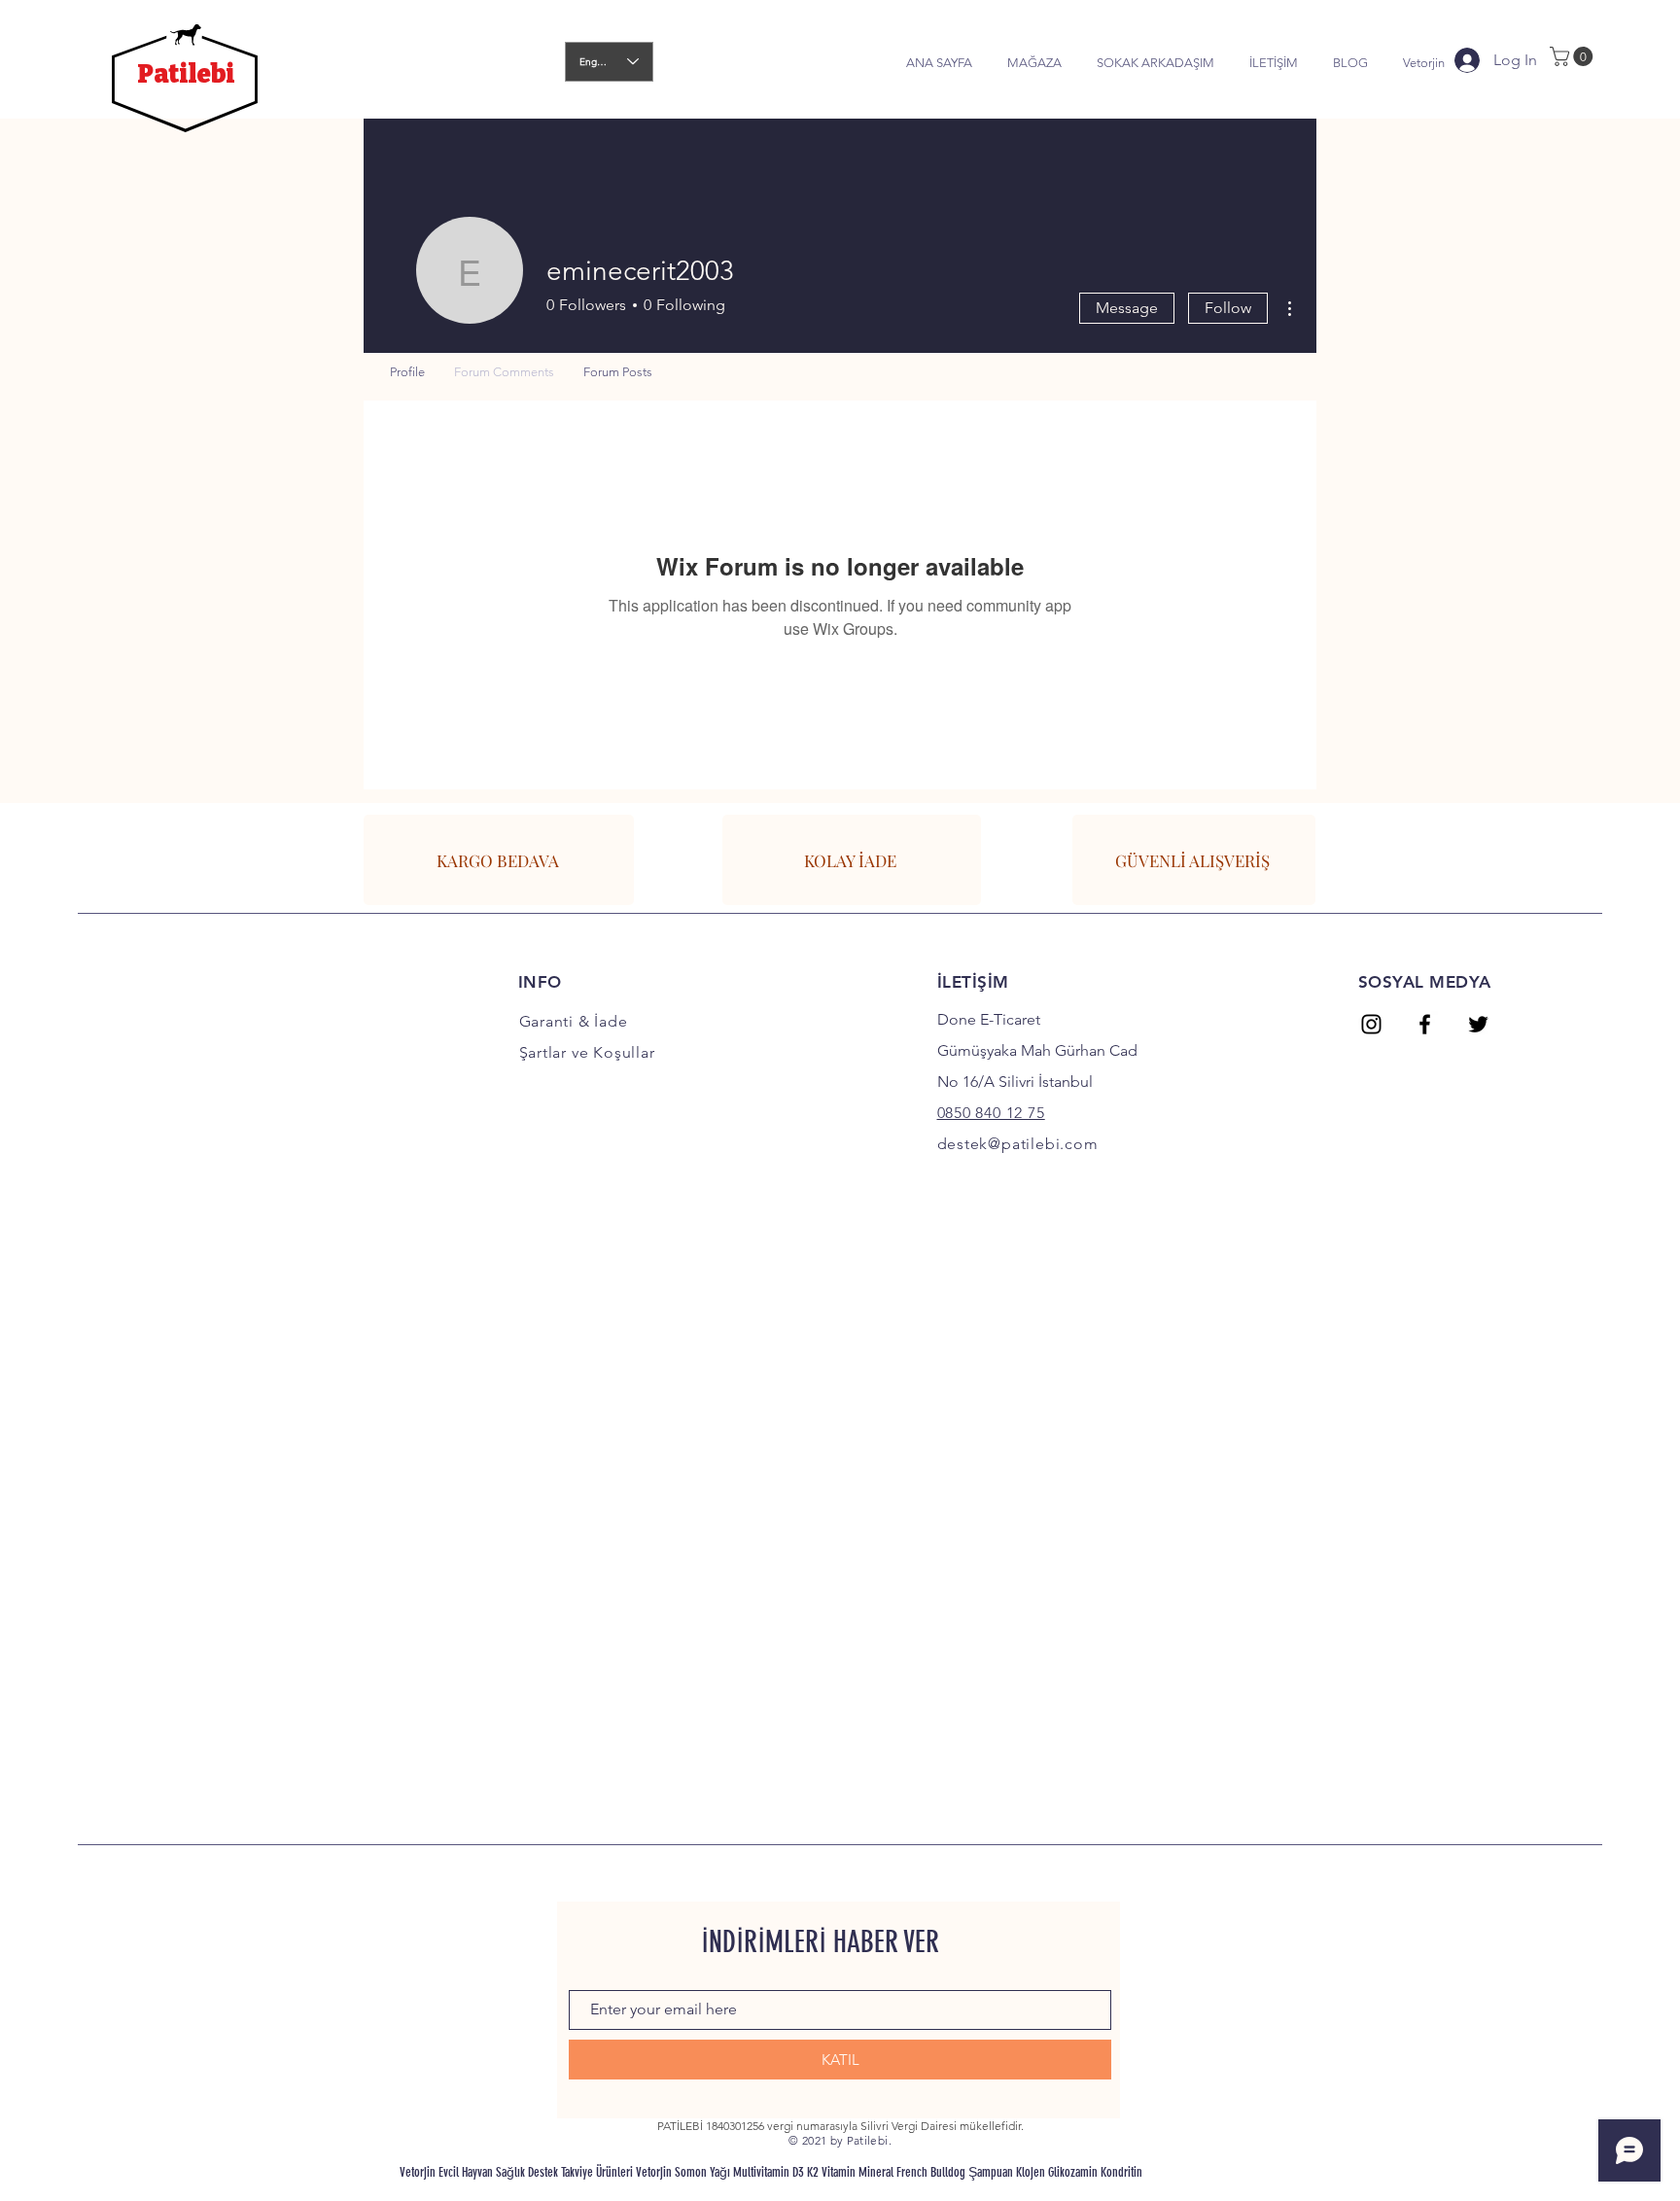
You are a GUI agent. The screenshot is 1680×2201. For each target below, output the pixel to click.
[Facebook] (1425, 1024)
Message (1127, 308)
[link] (1574, 56)
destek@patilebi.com (1018, 1144)
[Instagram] (1371, 1024)
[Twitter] (1478, 1024)
